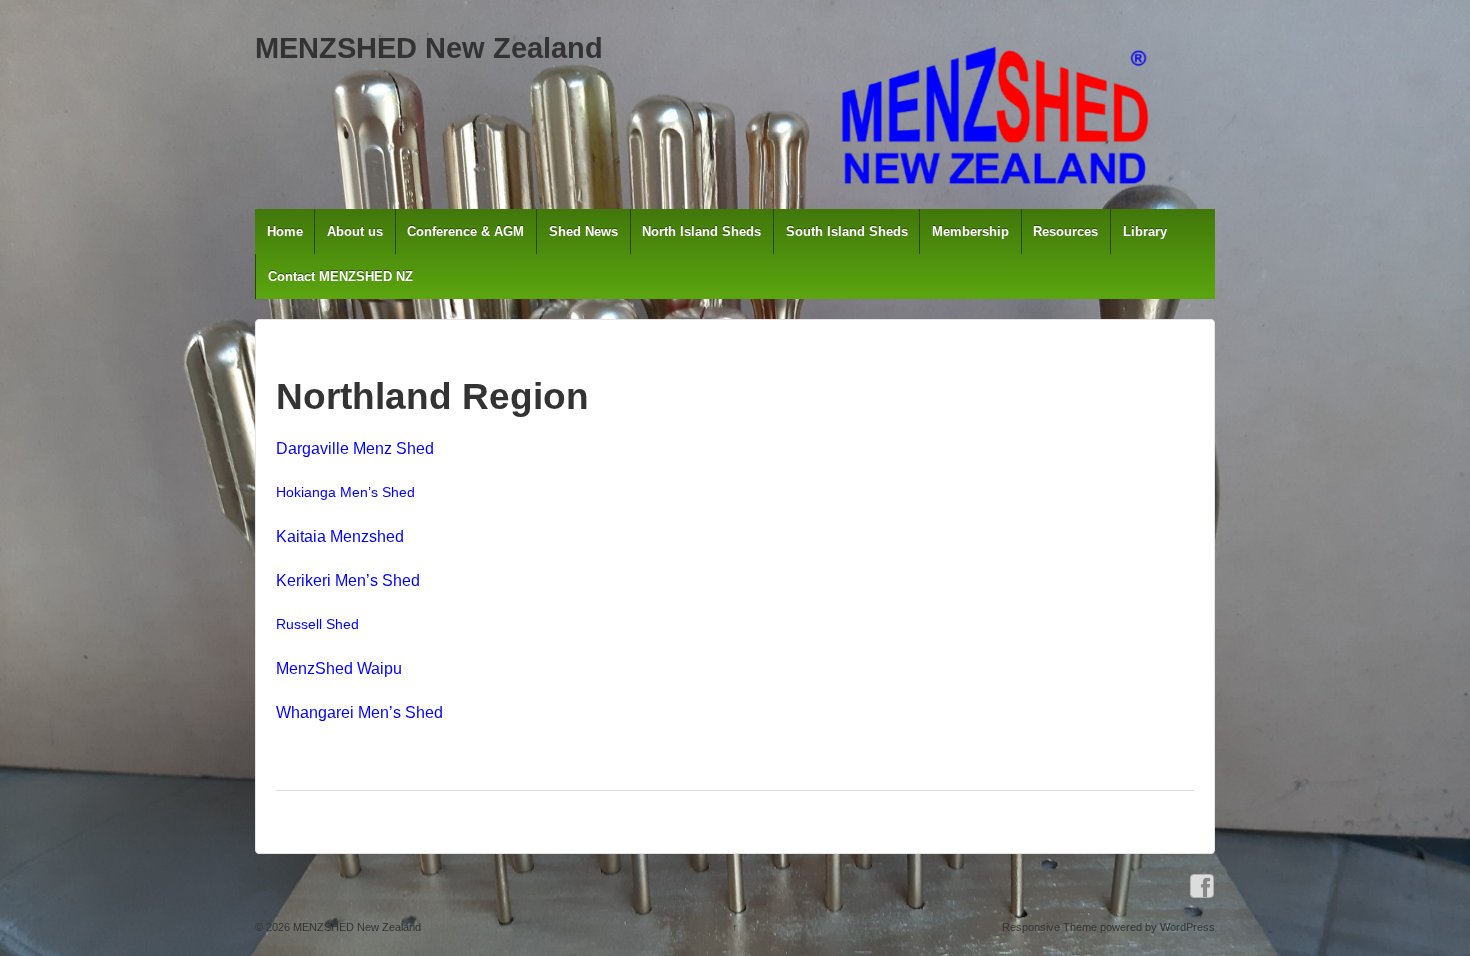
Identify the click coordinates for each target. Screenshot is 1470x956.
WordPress (1187, 927)
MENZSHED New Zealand (429, 48)
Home (285, 231)
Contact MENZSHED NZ (340, 276)
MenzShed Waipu (339, 668)
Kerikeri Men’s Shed (348, 580)
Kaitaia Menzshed (340, 536)
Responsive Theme (1049, 927)
